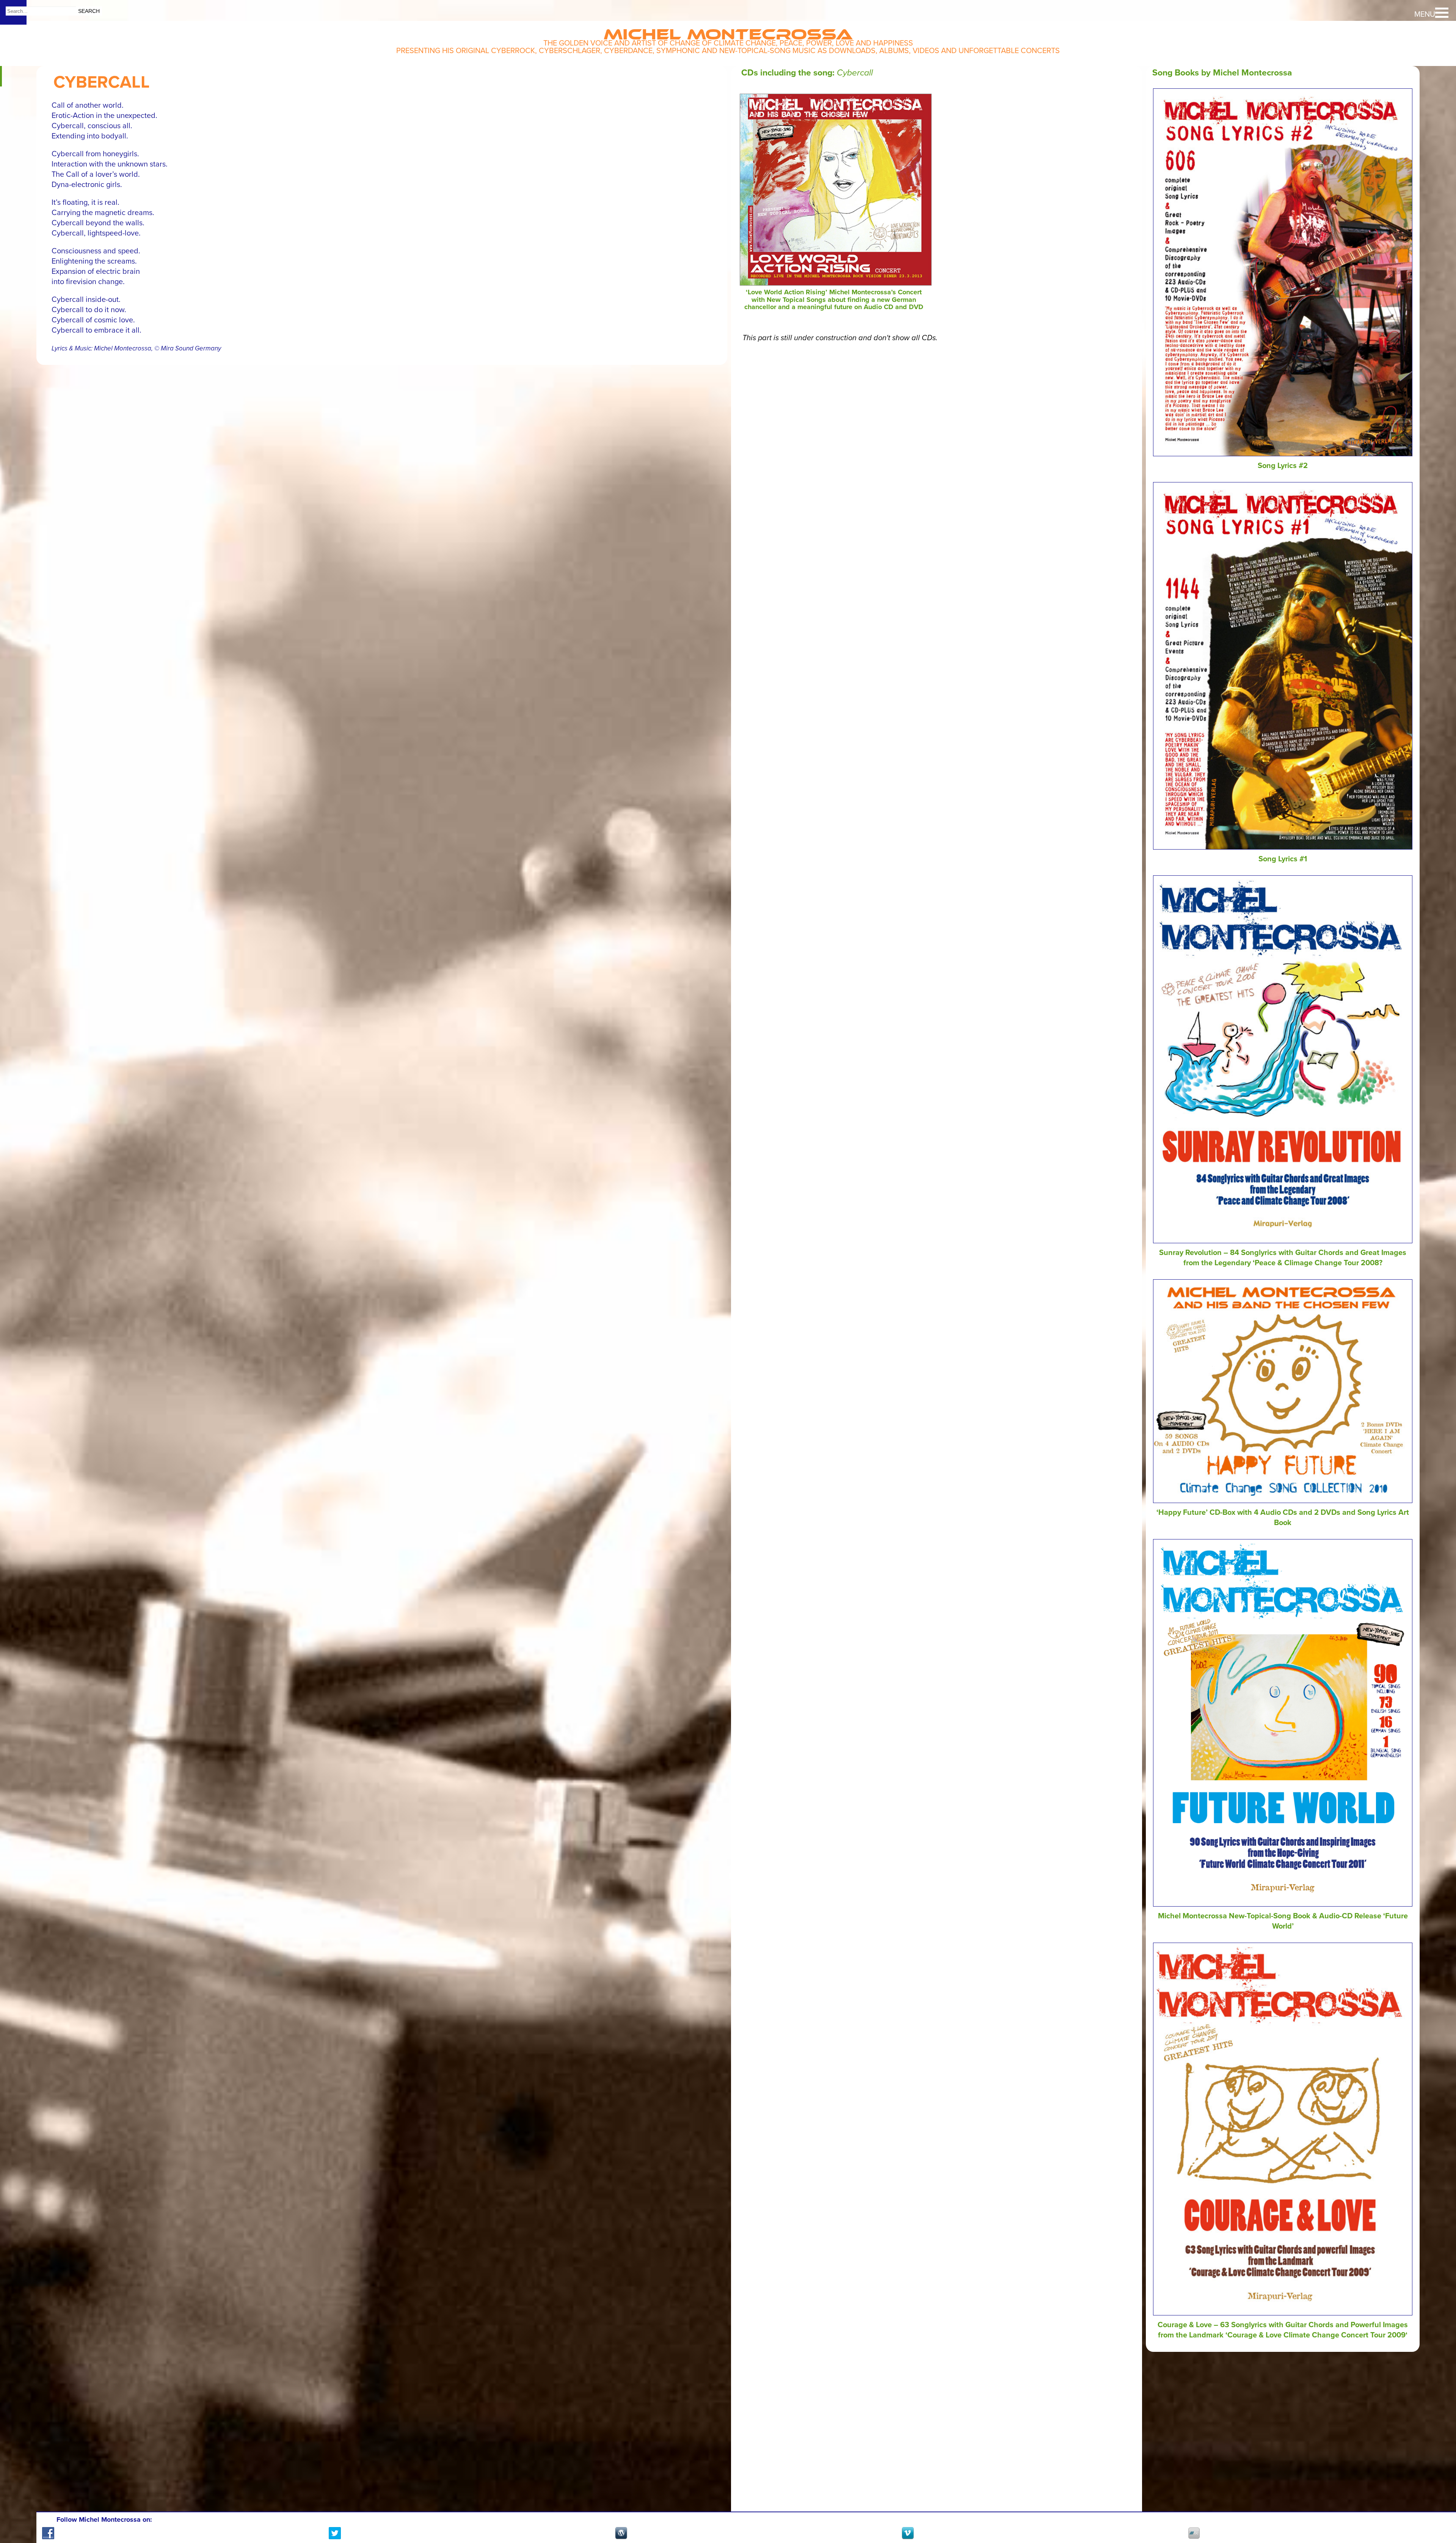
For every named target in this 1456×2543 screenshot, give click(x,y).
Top (1437, 2509)
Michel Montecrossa (728, 31)
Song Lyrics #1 (1283, 859)
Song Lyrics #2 (1283, 466)
